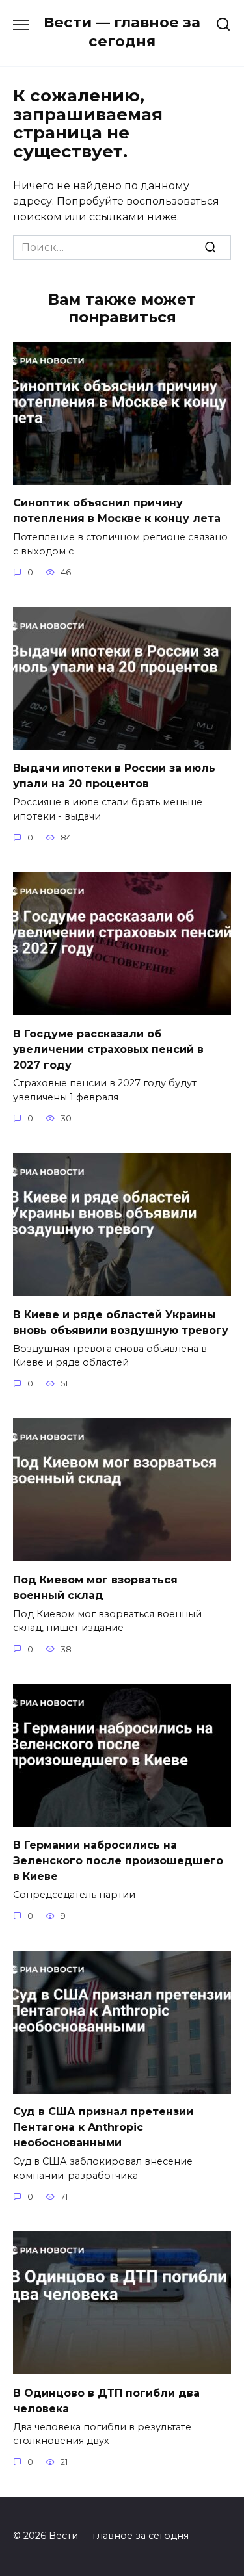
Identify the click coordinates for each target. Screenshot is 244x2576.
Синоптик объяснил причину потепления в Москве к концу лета (117, 511)
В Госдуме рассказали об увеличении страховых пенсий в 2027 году (108, 1049)
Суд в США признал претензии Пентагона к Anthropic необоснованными (103, 2127)
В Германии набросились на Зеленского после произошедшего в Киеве (118, 1861)
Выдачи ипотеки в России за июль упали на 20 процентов (114, 776)
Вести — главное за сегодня (122, 32)
